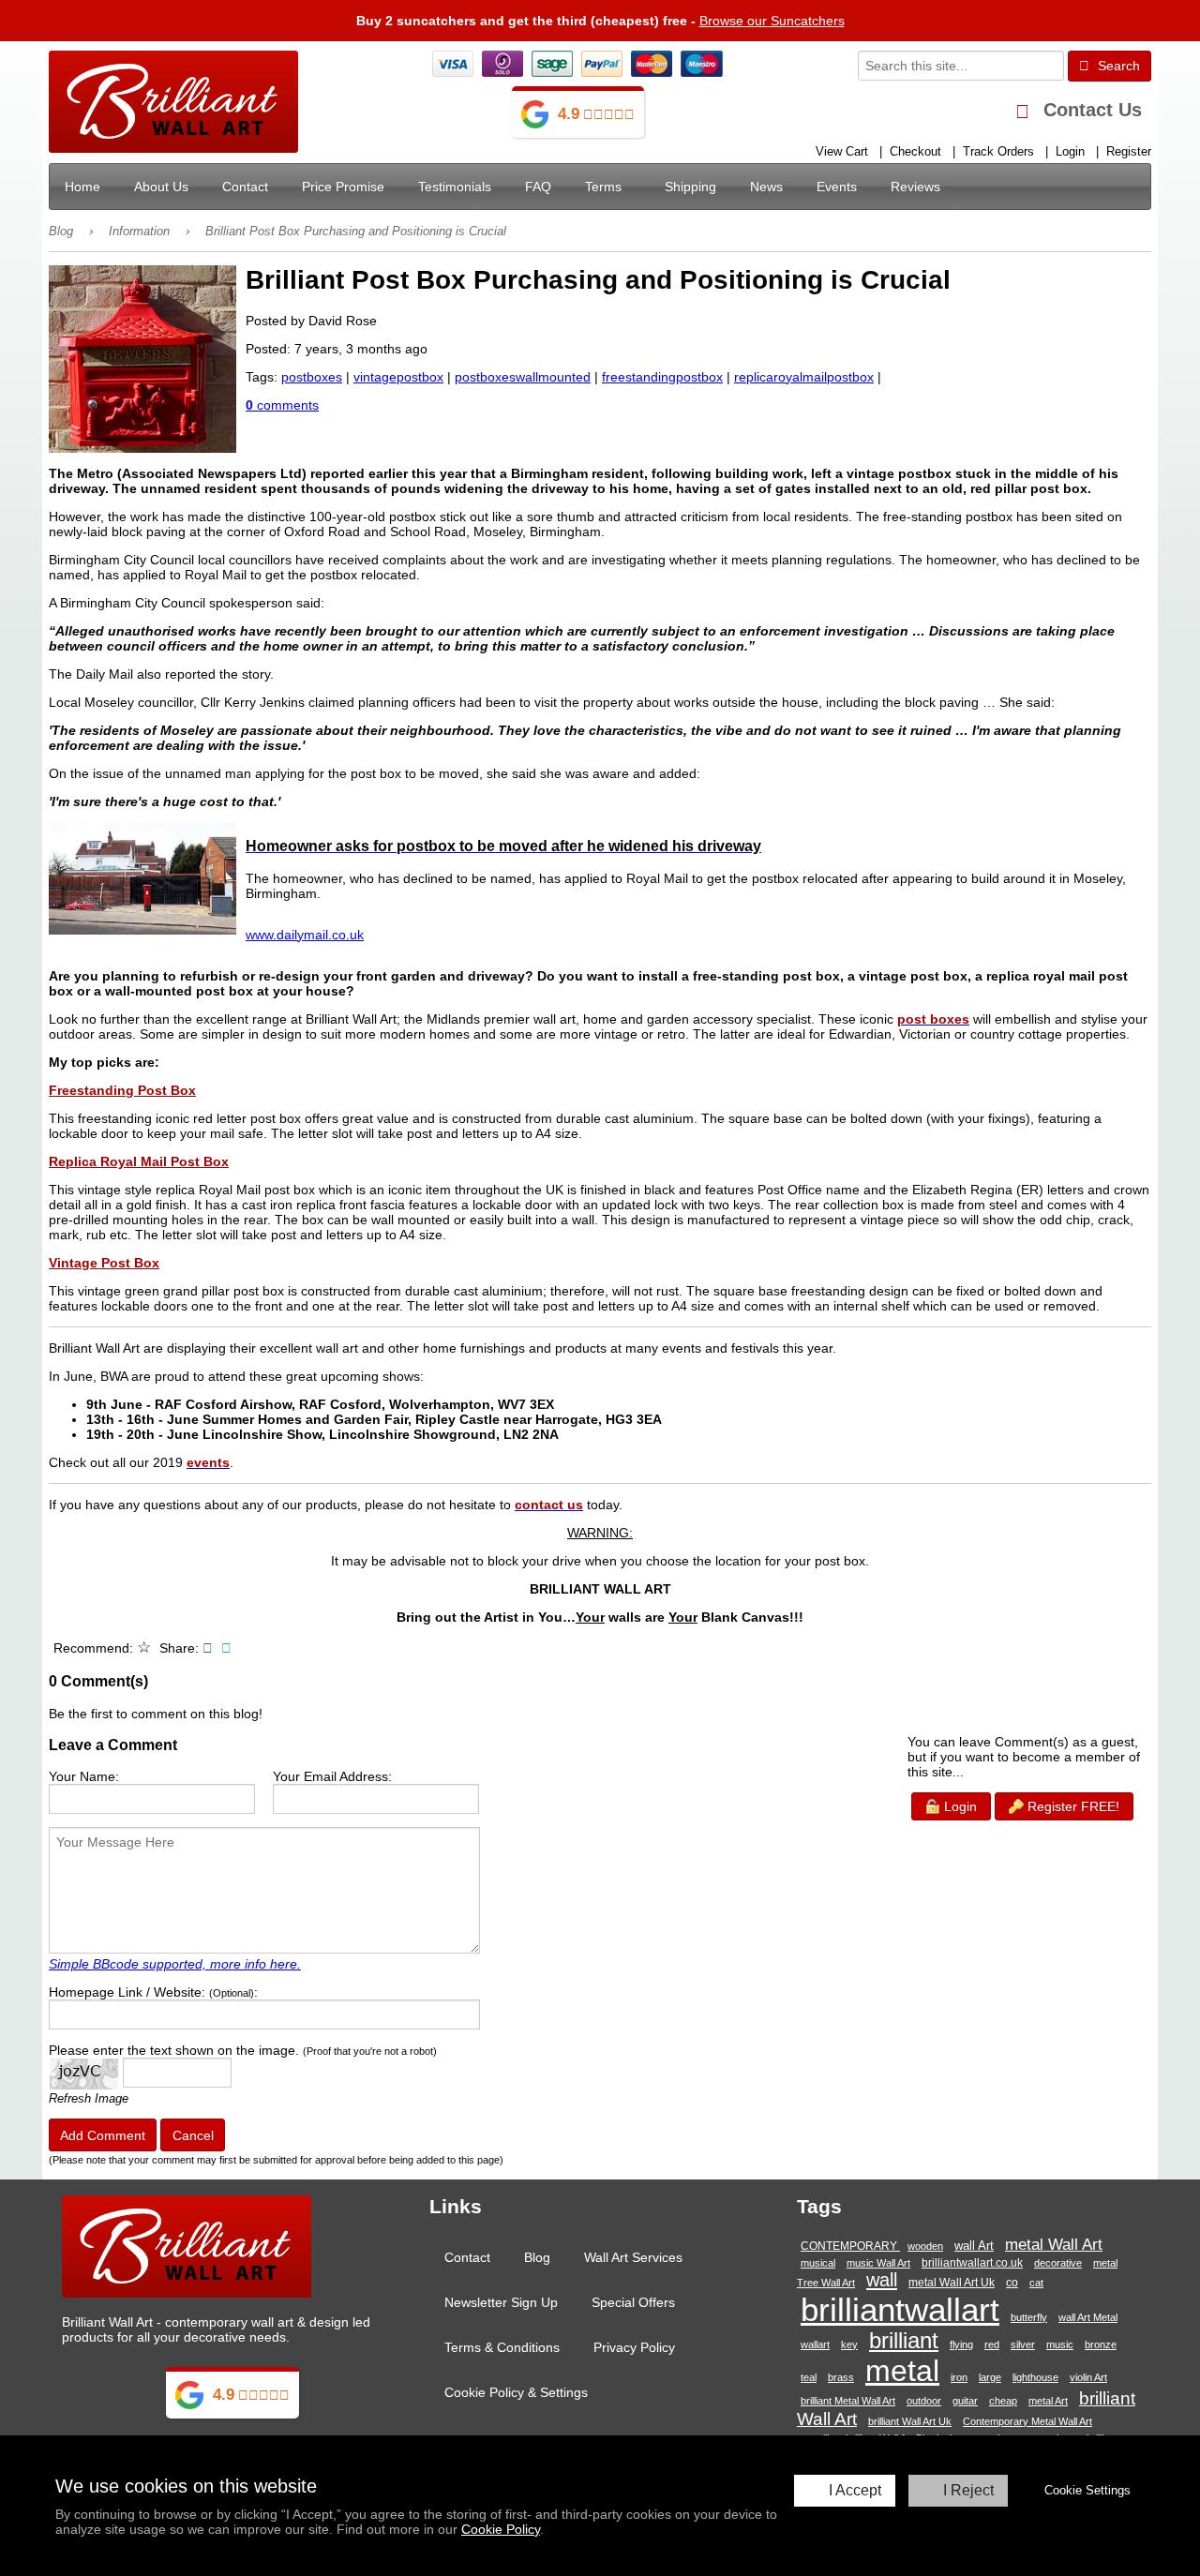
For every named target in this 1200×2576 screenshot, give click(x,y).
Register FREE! (1072, 1806)
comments (282, 405)
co (1012, 2282)
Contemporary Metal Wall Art (1027, 2421)
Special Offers (633, 2302)
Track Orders (998, 152)
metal (902, 2371)
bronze (1101, 2344)
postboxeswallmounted (523, 377)
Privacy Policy (634, 2347)
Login (1070, 152)
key (849, 2344)
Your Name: (84, 1776)
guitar (965, 2401)
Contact (245, 187)
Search (1117, 66)
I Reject (968, 2490)
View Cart (842, 152)
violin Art (1088, 2377)
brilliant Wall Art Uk (910, 2421)
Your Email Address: (332, 1776)
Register (1129, 152)
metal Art (1048, 2401)
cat (1036, 2283)
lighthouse (1035, 2377)
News (766, 187)
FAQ (538, 187)
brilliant (904, 2341)
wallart (815, 2344)
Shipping (690, 187)
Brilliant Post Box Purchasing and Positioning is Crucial (356, 232)
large (990, 2377)
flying (961, 2344)
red (992, 2344)
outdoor (924, 2401)
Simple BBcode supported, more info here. (175, 1964)
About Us (161, 187)
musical (818, 2263)
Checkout (915, 152)
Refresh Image (89, 2098)
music (1060, 2344)
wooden (925, 2246)
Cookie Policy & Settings (516, 2392)
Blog (61, 232)
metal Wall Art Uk (952, 2283)
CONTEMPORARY (850, 2246)
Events (837, 187)
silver (1023, 2344)
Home (82, 187)
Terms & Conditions (502, 2347)
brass (841, 2377)
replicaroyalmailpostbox (804, 377)
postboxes (312, 377)
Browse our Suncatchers (772, 21)
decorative (1058, 2263)
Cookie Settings (1087, 2490)
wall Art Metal (1088, 2317)
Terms (603, 187)
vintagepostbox (398, 377)
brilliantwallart (900, 2309)
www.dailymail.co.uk (305, 935)
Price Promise (343, 187)
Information (139, 232)
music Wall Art (878, 2263)
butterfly (1029, 2317)
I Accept (855, 2490)
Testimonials (455, 187)
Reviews (915, 187)
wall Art (974, 2246)
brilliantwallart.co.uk (972, 2263)
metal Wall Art (1054, 2244)
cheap (1003, 2401)
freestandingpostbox (662, 377)
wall (882, 2280)
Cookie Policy (501, 2529)
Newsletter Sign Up (501, 2302)
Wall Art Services (633, 2257)
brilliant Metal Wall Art (848, 2401)
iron (959, 2377)
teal (809, 2377)
